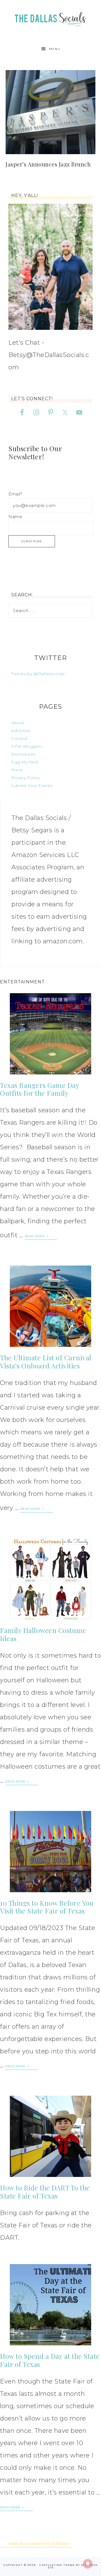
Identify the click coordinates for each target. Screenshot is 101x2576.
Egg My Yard (25, 762)
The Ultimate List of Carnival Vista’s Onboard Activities (46, 1362)
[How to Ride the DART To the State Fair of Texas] (50, 2136)
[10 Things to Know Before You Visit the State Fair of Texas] (50, 1852)
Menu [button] (55, 49)
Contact (19, 738)
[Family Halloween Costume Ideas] (50, 1579)
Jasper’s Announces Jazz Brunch (48, 164)
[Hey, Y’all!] (50, 267)
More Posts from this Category (39, 2544)
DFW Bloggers (27, 746)
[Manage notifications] (88, 2564)
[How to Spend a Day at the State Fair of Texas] (50, 2305)
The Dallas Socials (50, 18)
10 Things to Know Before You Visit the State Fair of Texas (47, 1907)
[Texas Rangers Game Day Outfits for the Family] (50, 1034)
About (18, 723)
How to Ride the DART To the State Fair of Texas (45, 2192)
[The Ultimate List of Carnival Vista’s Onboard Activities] (50, 1306)
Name (15, 517)
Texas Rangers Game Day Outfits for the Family (39, 1089)
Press (17, 770)
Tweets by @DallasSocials (38, 674)
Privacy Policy (26, 778)
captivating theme (57, 2565)
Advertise (21, 731)
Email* (15, 494)
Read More (35, 1236)
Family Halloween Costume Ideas (43, 1634)
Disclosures (23, 754)
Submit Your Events (32, 786)
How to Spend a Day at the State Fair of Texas (50, 2360)
